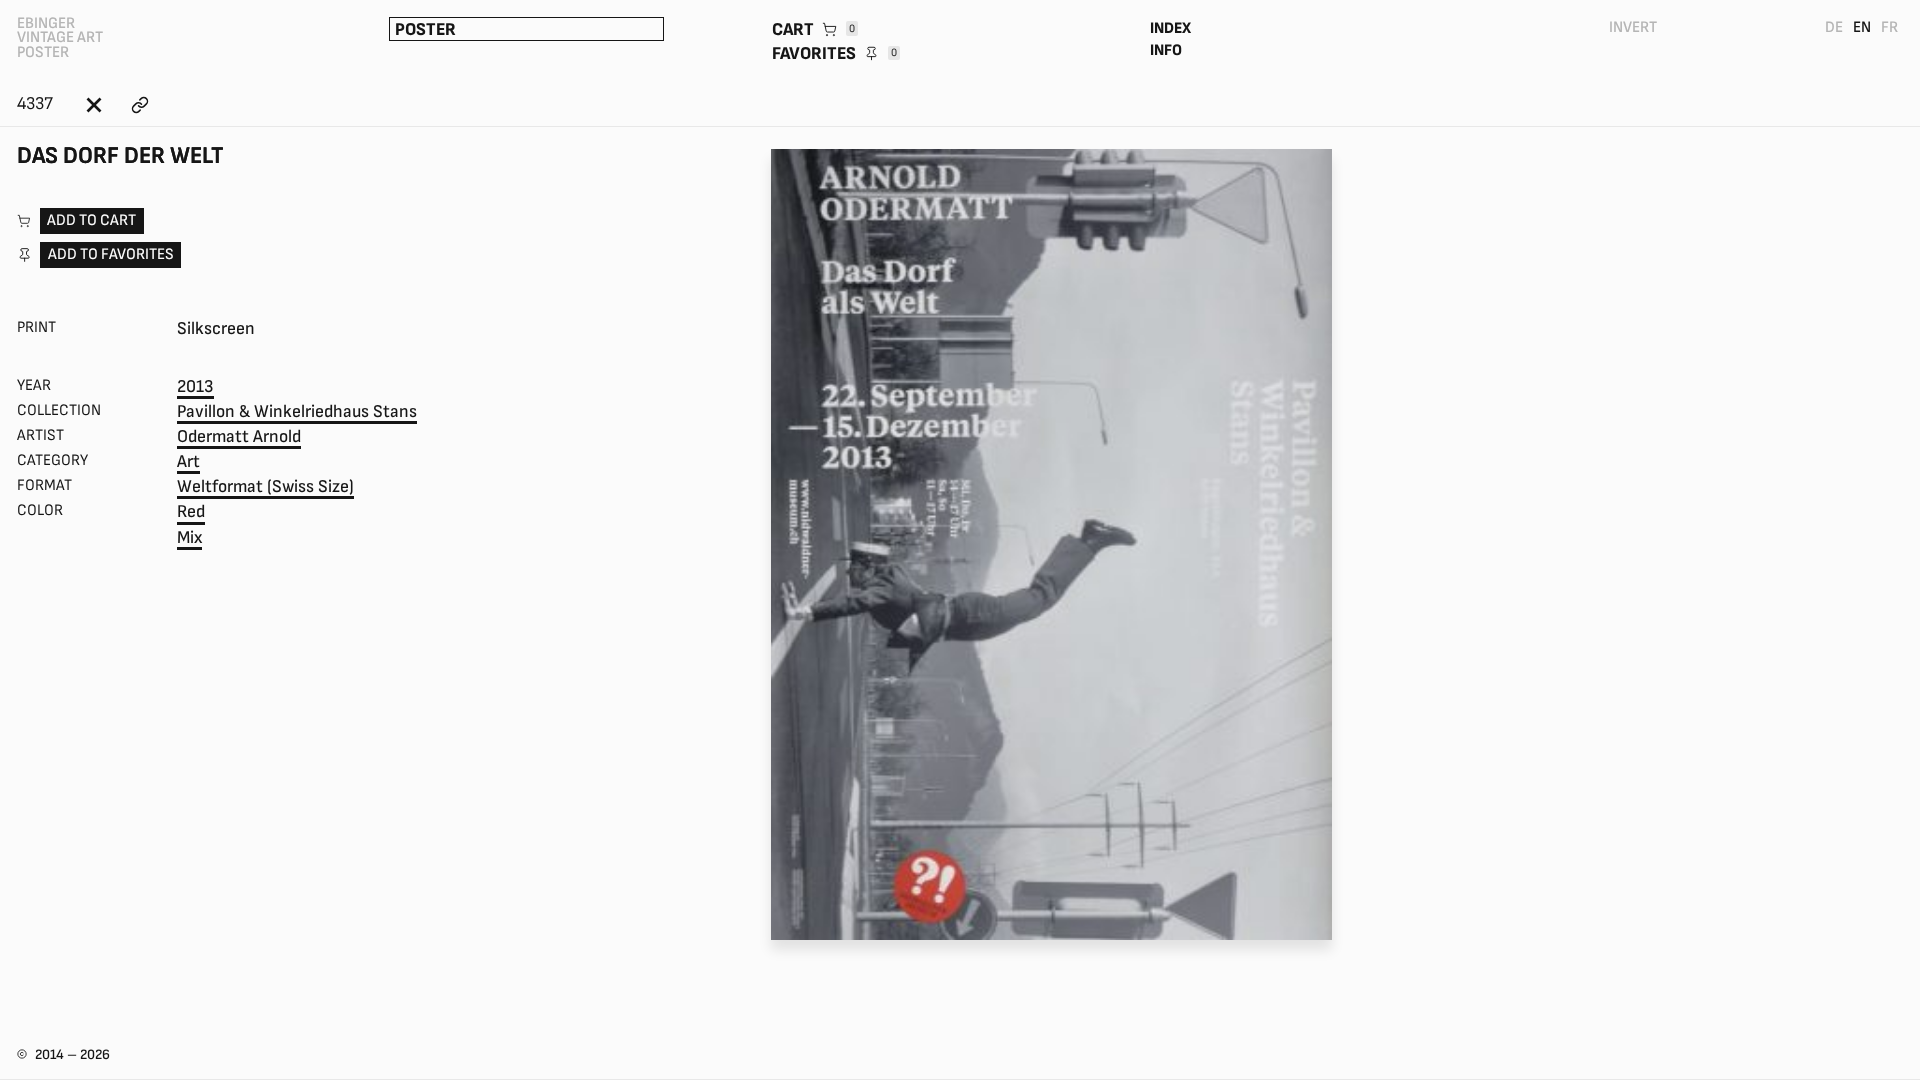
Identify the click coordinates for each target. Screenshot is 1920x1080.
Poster (425, 29)
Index (1170, 28)
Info (1166, 50)
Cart (813, 29)
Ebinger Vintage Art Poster (60, 38)
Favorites (834, 53)
